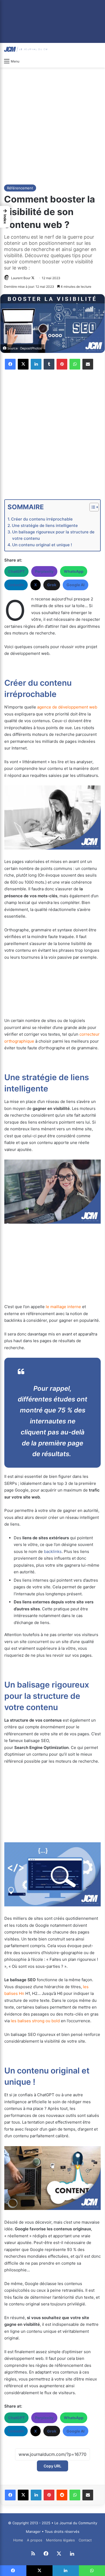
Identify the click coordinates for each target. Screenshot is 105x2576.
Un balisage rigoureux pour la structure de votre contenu (53, 535)
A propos (35, 2540)
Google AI (76, 585)
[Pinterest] (62, 364)
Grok (52, 585)
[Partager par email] (88, 364)
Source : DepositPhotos (24, 348)
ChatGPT (16, 571)
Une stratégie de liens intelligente (45, 525)
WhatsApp (74, 571)
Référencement (20, 188)
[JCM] (26, 49)
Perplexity (44, 571)
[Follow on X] (33, 278)
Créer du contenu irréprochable (42, 519)
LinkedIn (16, 585)
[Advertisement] (52, 125)
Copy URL (52, 2466)
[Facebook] (10, 364)
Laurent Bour (21, 278)
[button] (5, 217)
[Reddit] (62, 2495)
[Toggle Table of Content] (91, 507)
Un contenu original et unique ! (43, 545)
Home (18, 2540)
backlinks (53, 1551)
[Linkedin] (36, 364)
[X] (23, 364)
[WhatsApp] (75, 364)
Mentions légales (60, 2540)
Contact (85, 2540)
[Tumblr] (49, 364)
